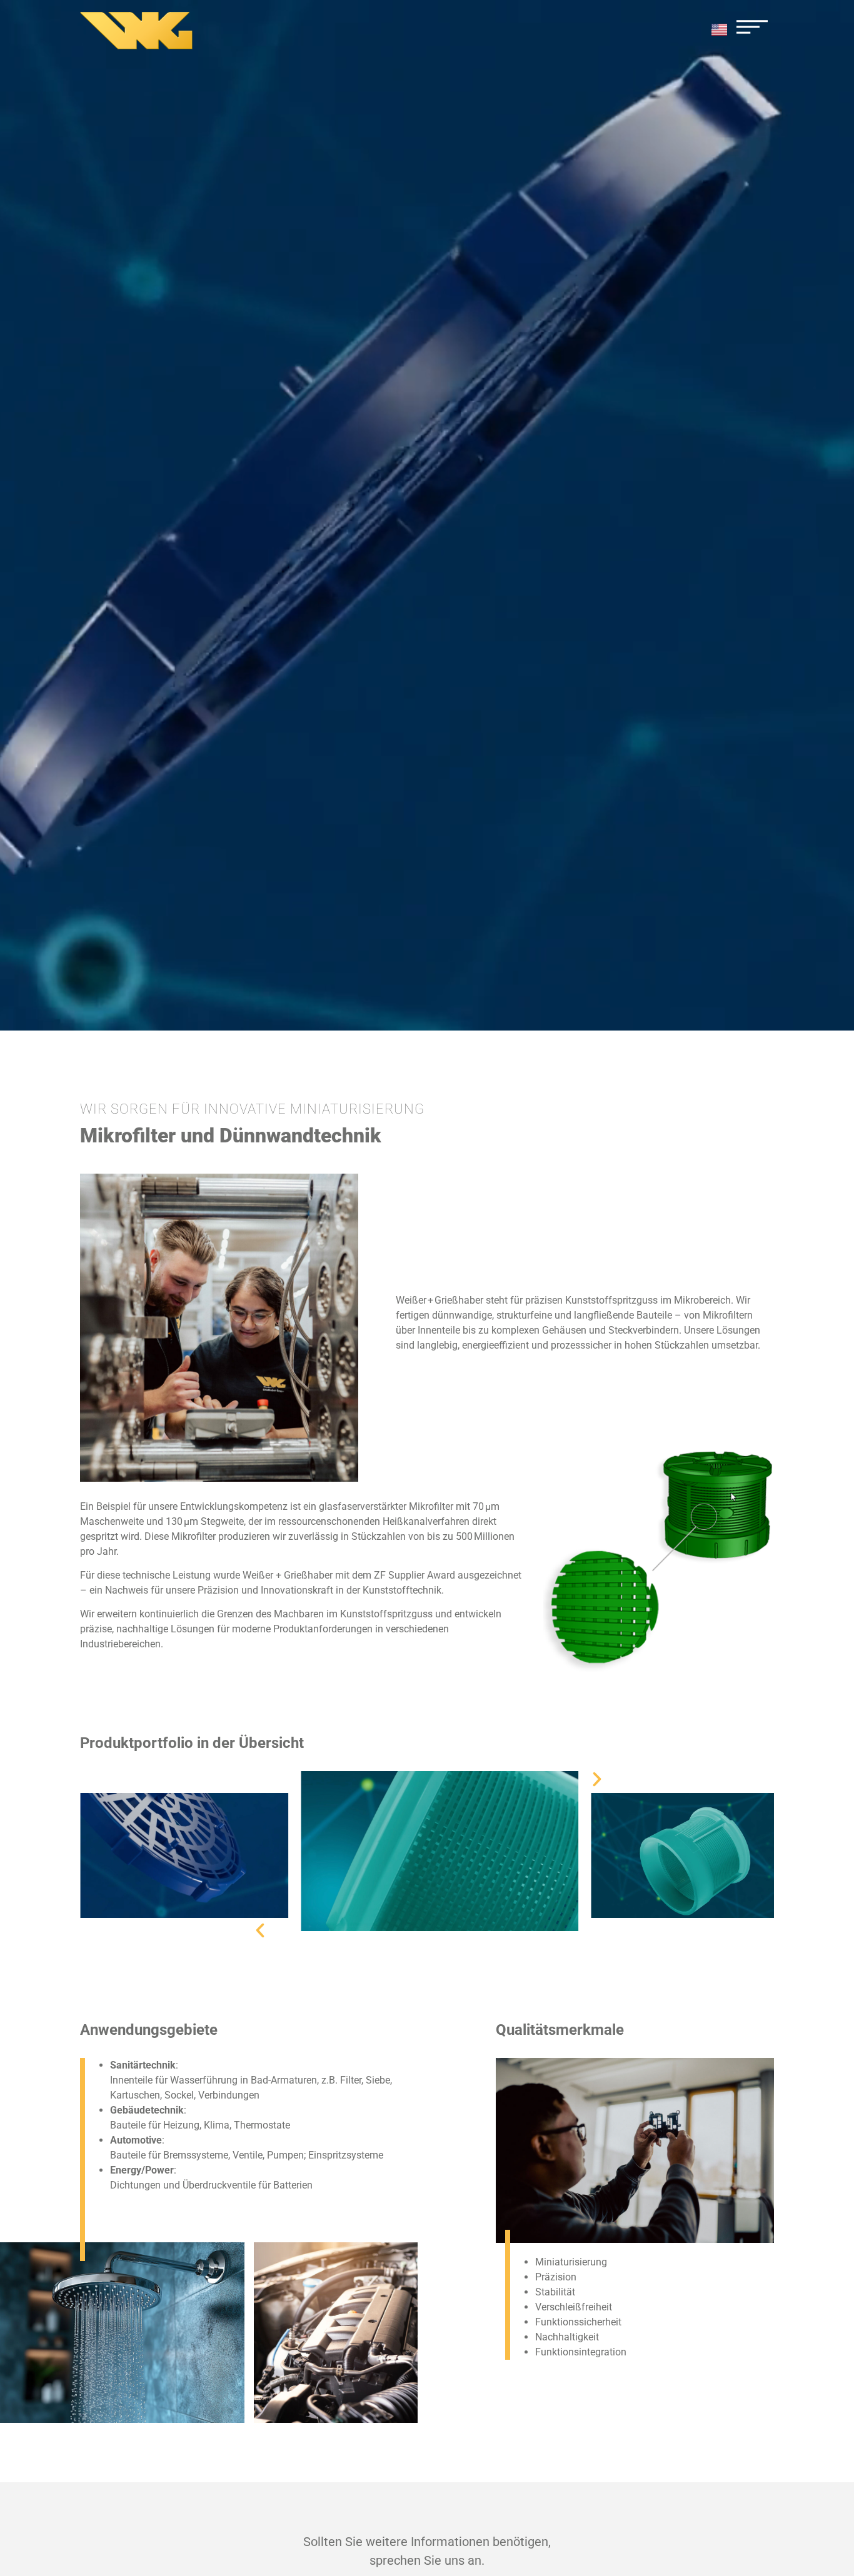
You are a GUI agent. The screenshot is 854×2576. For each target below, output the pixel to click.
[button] (260, 1930)
